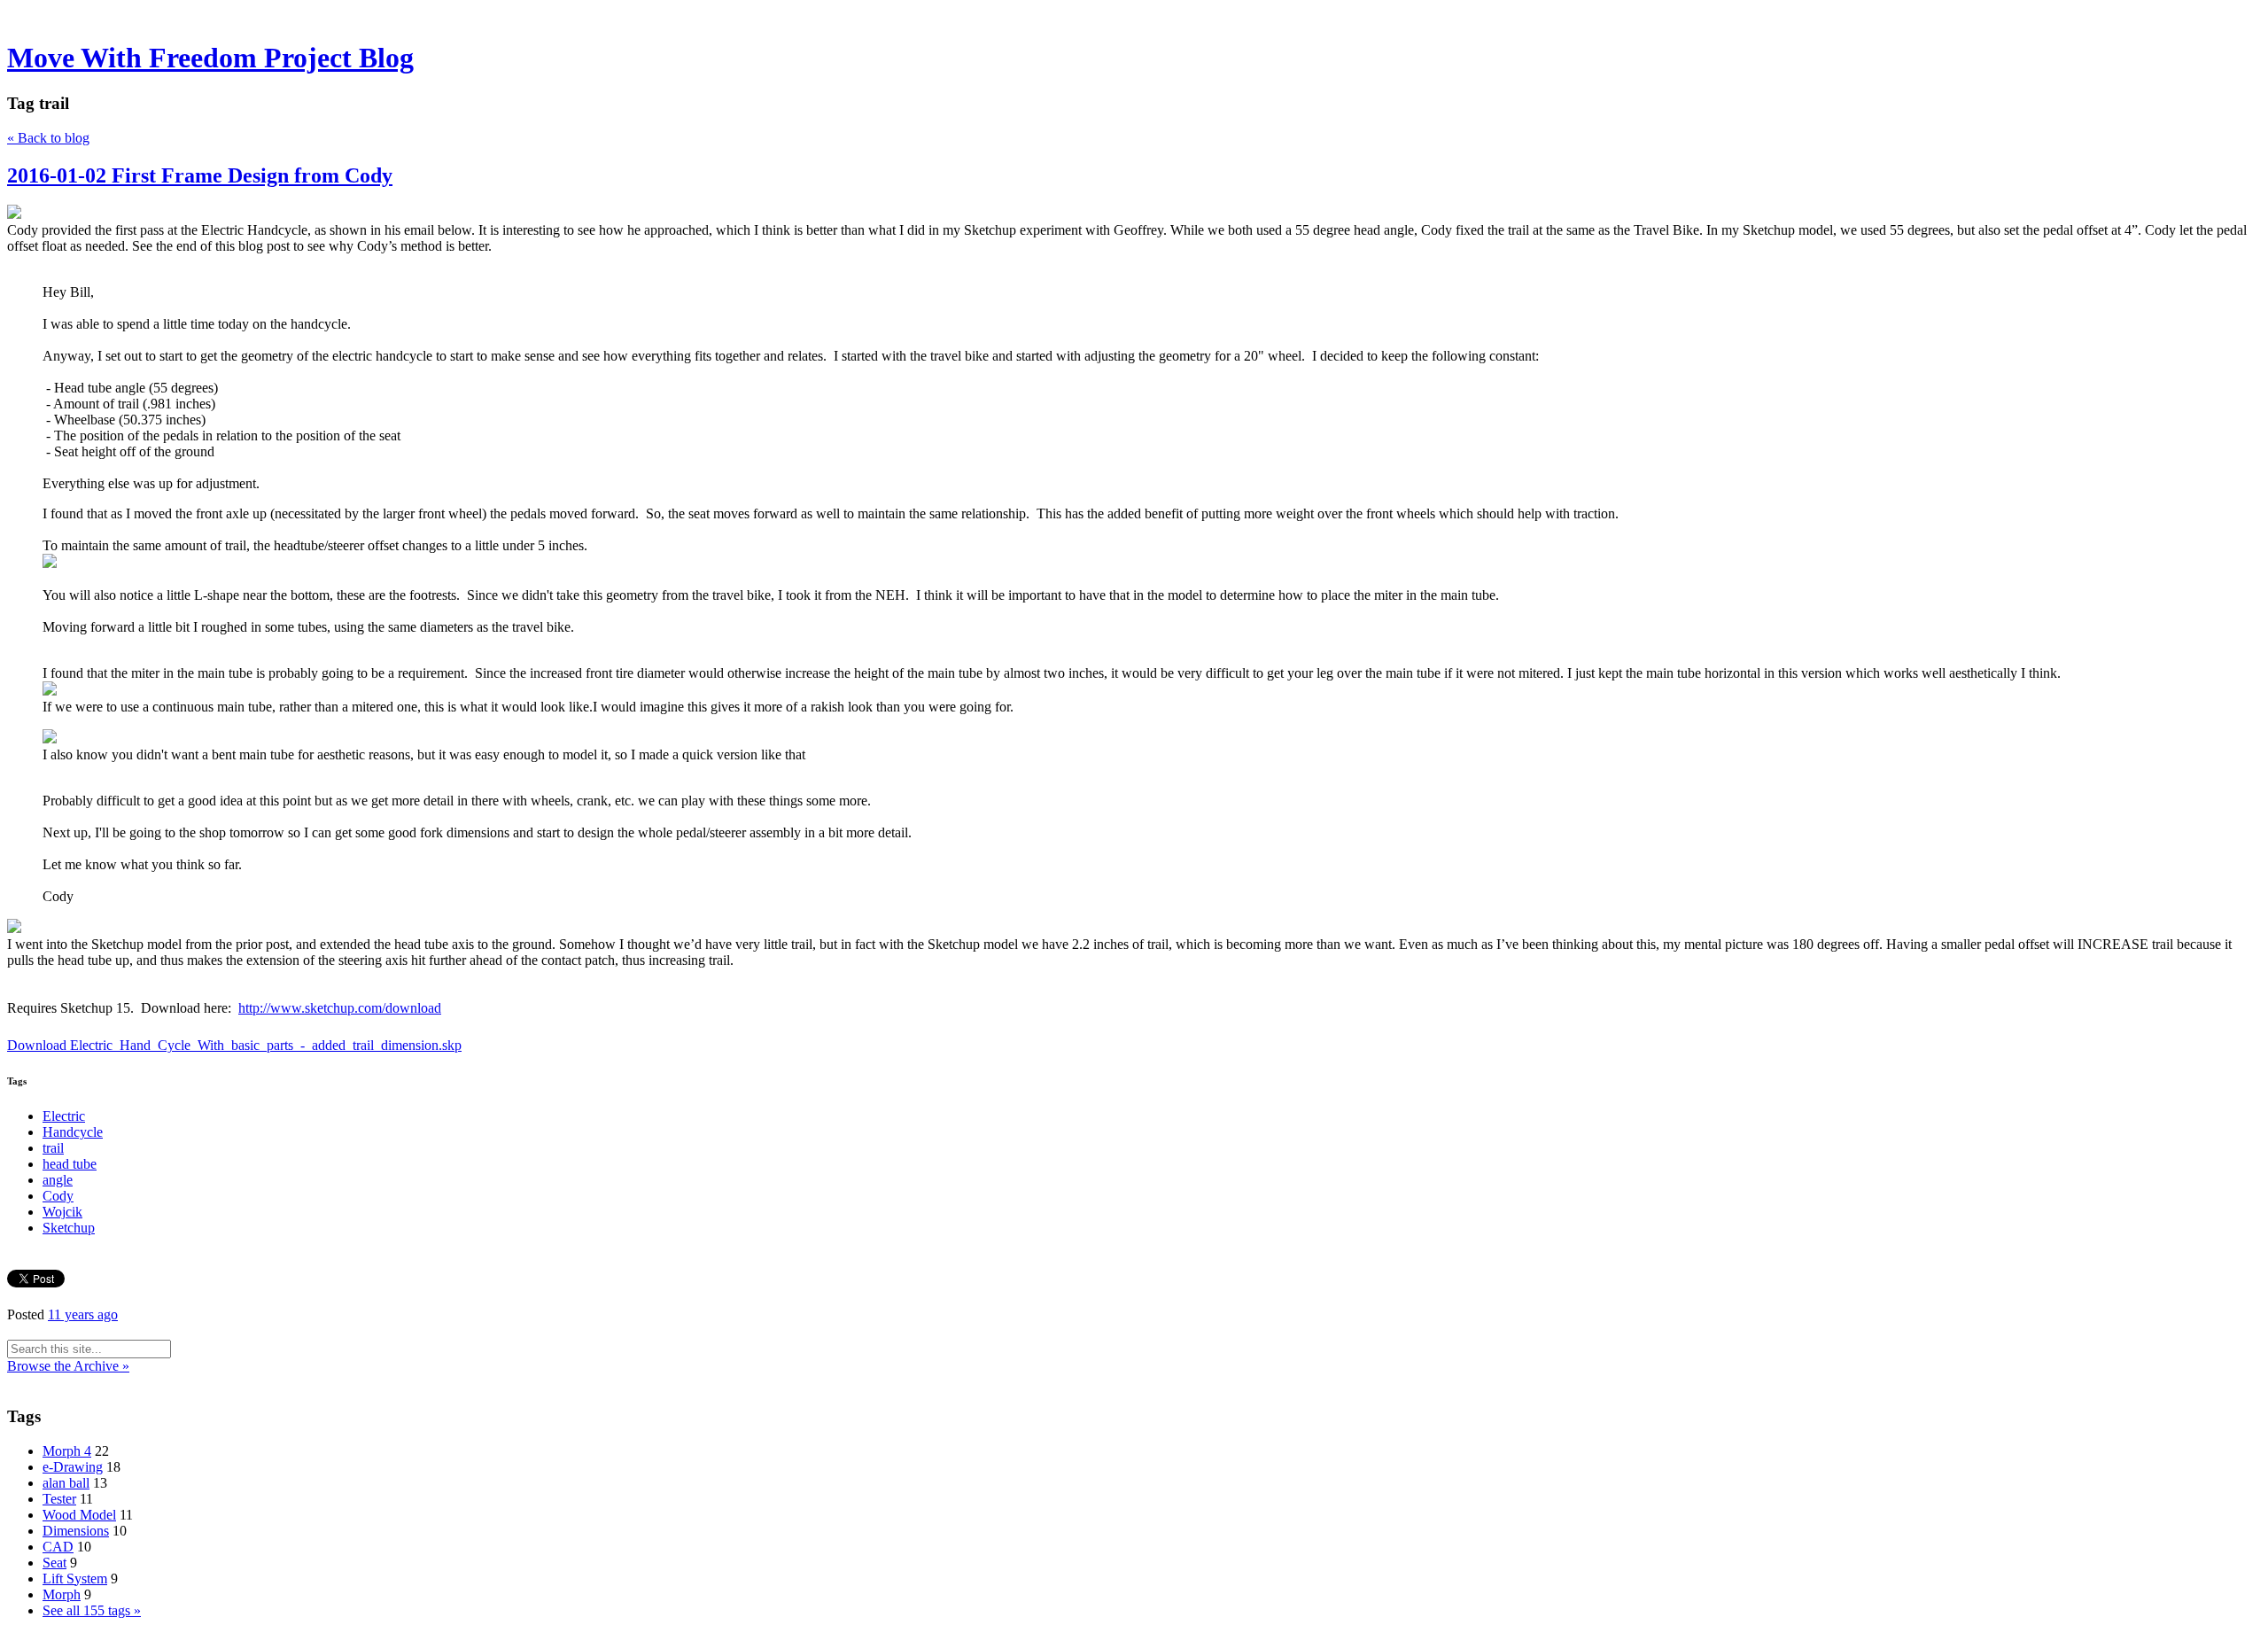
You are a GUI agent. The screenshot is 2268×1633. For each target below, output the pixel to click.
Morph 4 (67, 1451)
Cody (58, 1196)
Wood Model (79, 1515)
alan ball (66, 1483)
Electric (64, 1116)
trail (53, 1148)
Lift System (75, 1579)
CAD (58, 1547)
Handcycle (73, 1132)
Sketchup (69, 1228)
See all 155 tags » (92, 1610)
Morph (62, 1594)
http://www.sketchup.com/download (340, 1008)
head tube (70, 1164)
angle (58, 1180)
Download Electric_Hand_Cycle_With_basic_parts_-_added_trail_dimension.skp (234, 1045)
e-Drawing (73, 1467)
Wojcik (62, 1212)
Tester (59, 1499)
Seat (54, 1563)
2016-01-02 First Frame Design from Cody (200, 175)
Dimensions (76, 1531)
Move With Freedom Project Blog (210, 58)
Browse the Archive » (68, 1366)
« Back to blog (48, 138)
